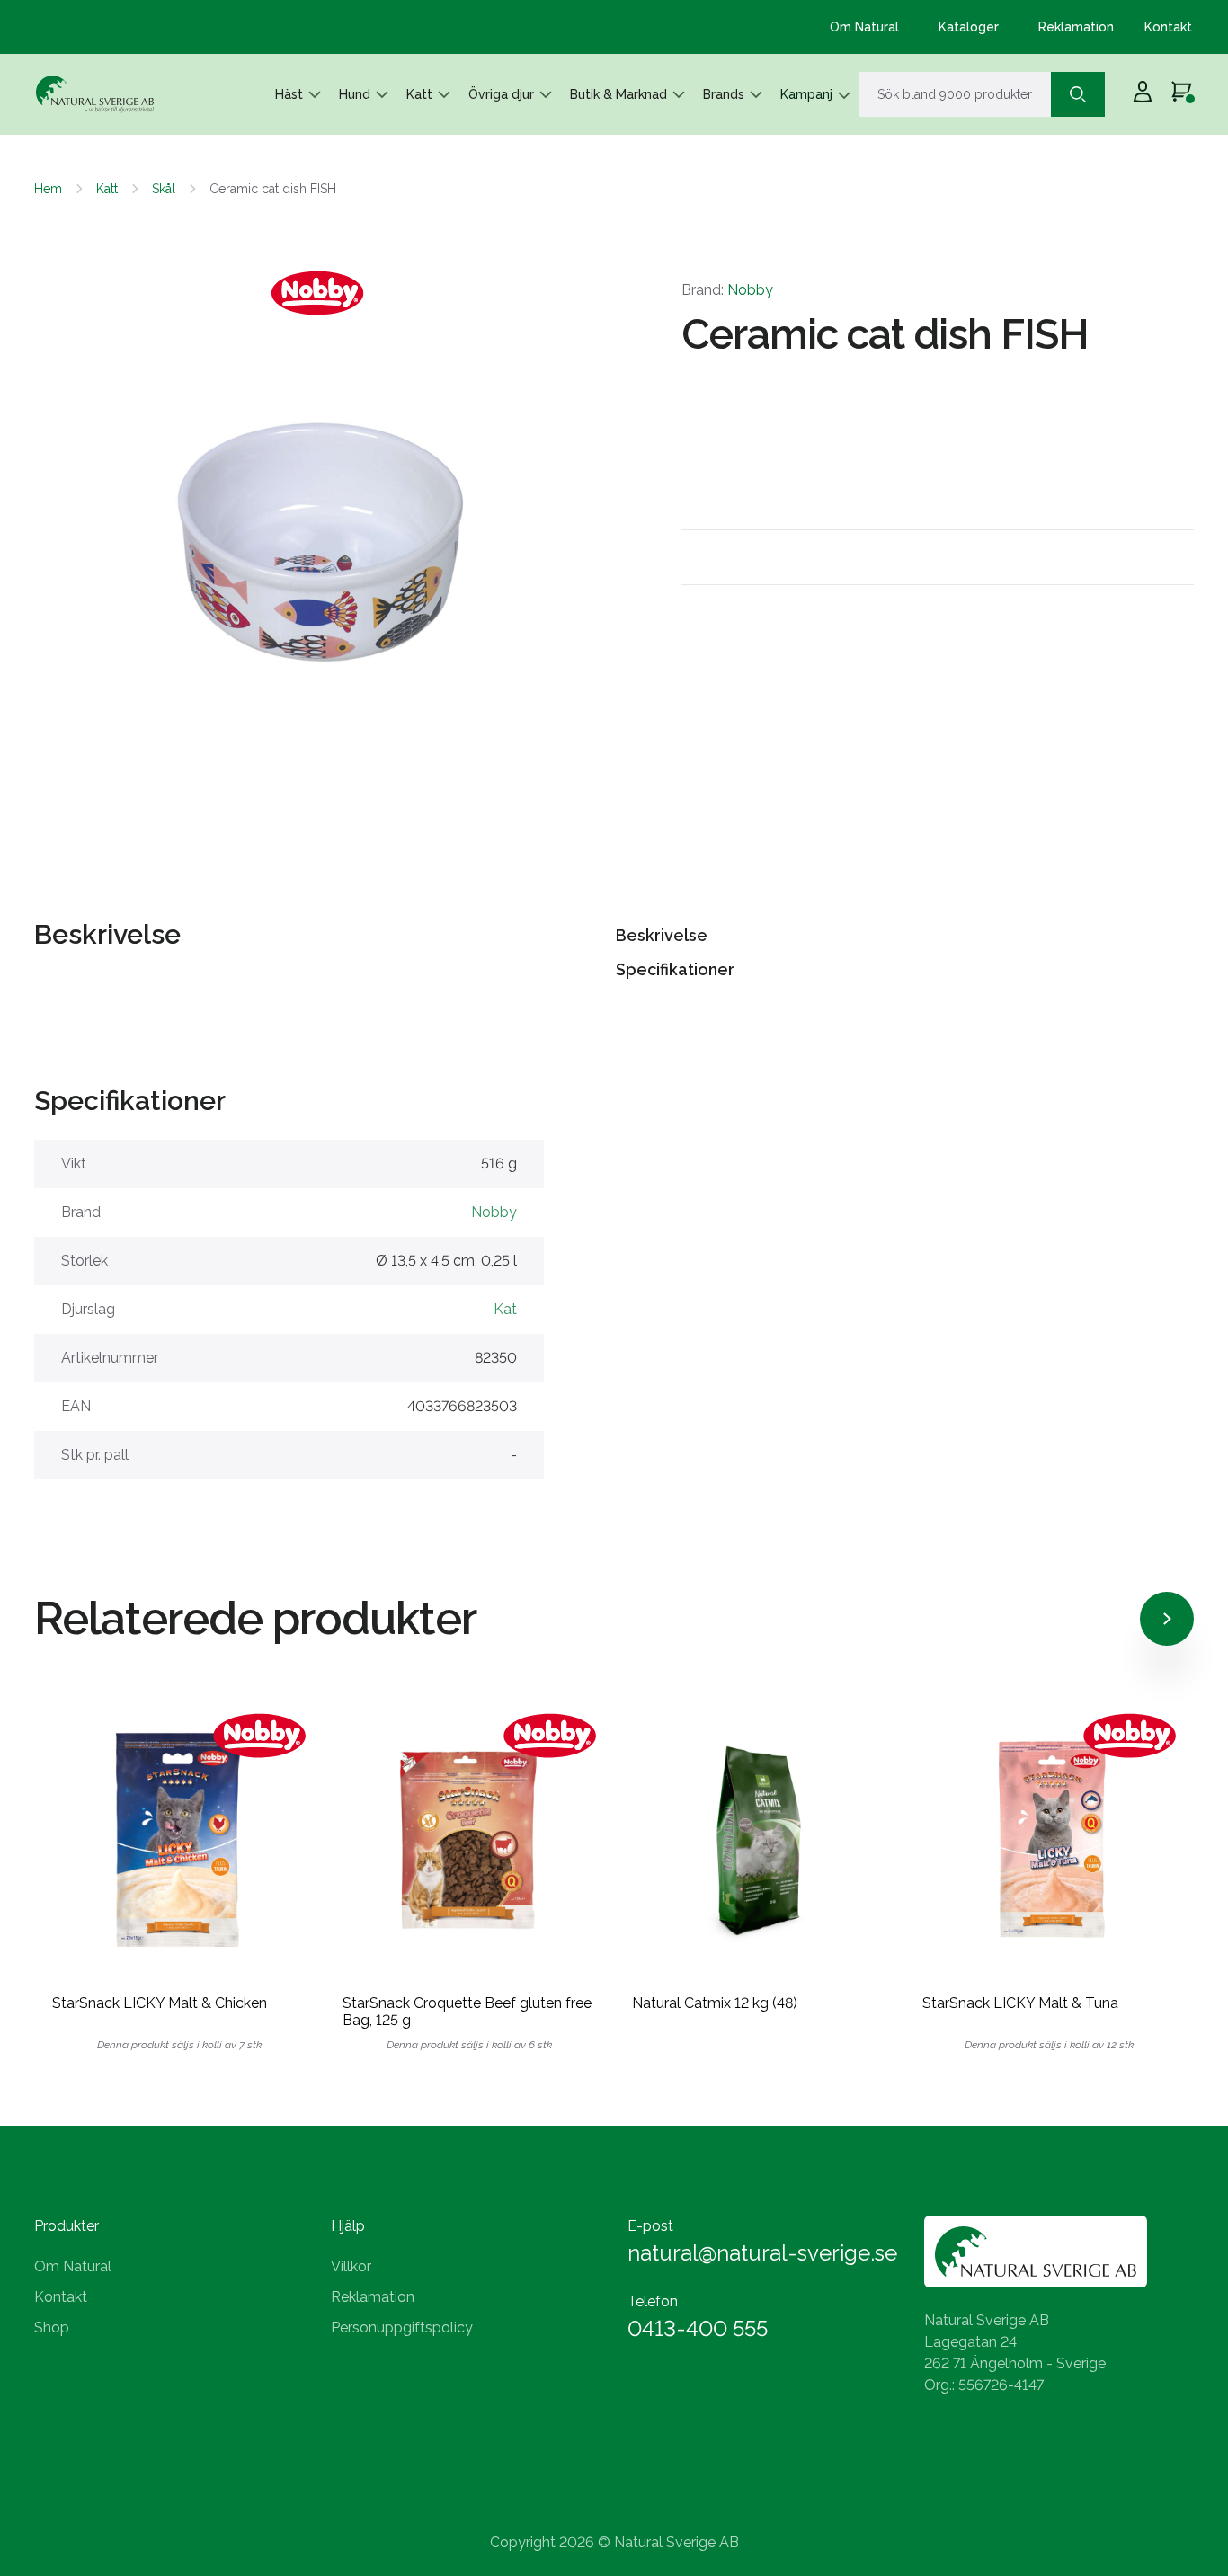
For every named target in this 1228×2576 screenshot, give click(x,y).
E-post (650, 2226)
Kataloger (969, 27)
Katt (419, 94)
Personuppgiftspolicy (402, 2327)
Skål (164, 189)
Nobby (750, 290)
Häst (289, 94)
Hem (48, 189)
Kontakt (1168, 27)
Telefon (653, 2301)
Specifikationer (675, 969)
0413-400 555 (698, 2328)
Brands (724, 94)
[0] (1182, 94)
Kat (505, 1309)
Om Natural (864, 27)
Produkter (67, 2226)
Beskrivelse (662, 935)
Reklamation (1076, 27)
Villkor (351, 2266)
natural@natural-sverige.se (762, 2253)
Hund (355, 94)
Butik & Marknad (618, 94)
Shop (52, 2327)
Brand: (727, 290)
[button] (115, 537)
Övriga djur (501, 94)
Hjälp (348, 2226)
